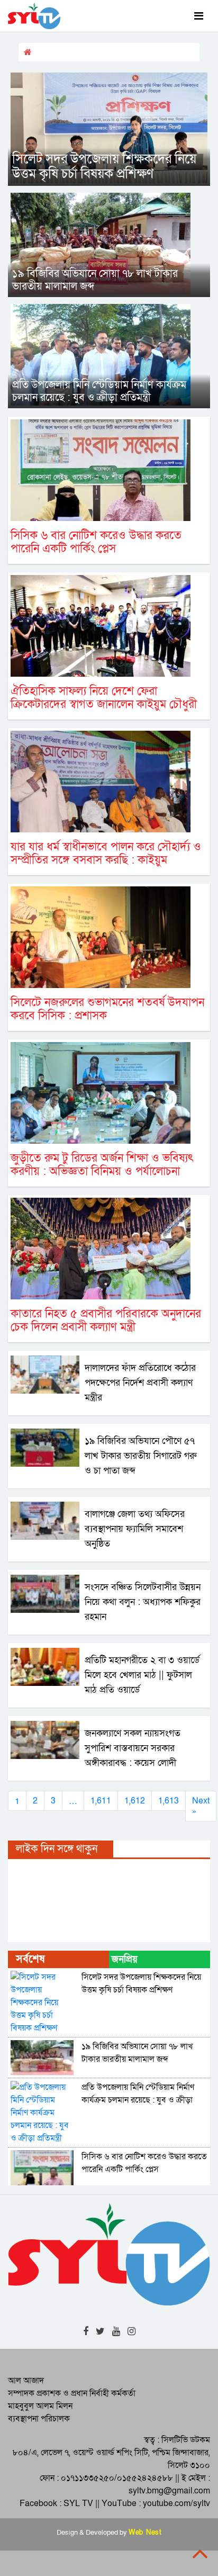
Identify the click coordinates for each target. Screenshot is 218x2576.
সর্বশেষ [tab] (30, 1959)
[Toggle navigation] (199, 16)
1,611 (101, 1801)
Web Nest (145, 2533)
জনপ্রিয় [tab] (125, 1959)
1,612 (135, 1801)
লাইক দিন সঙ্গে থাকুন (57, 1849)
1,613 (169, 1801)
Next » (201, 1806)
